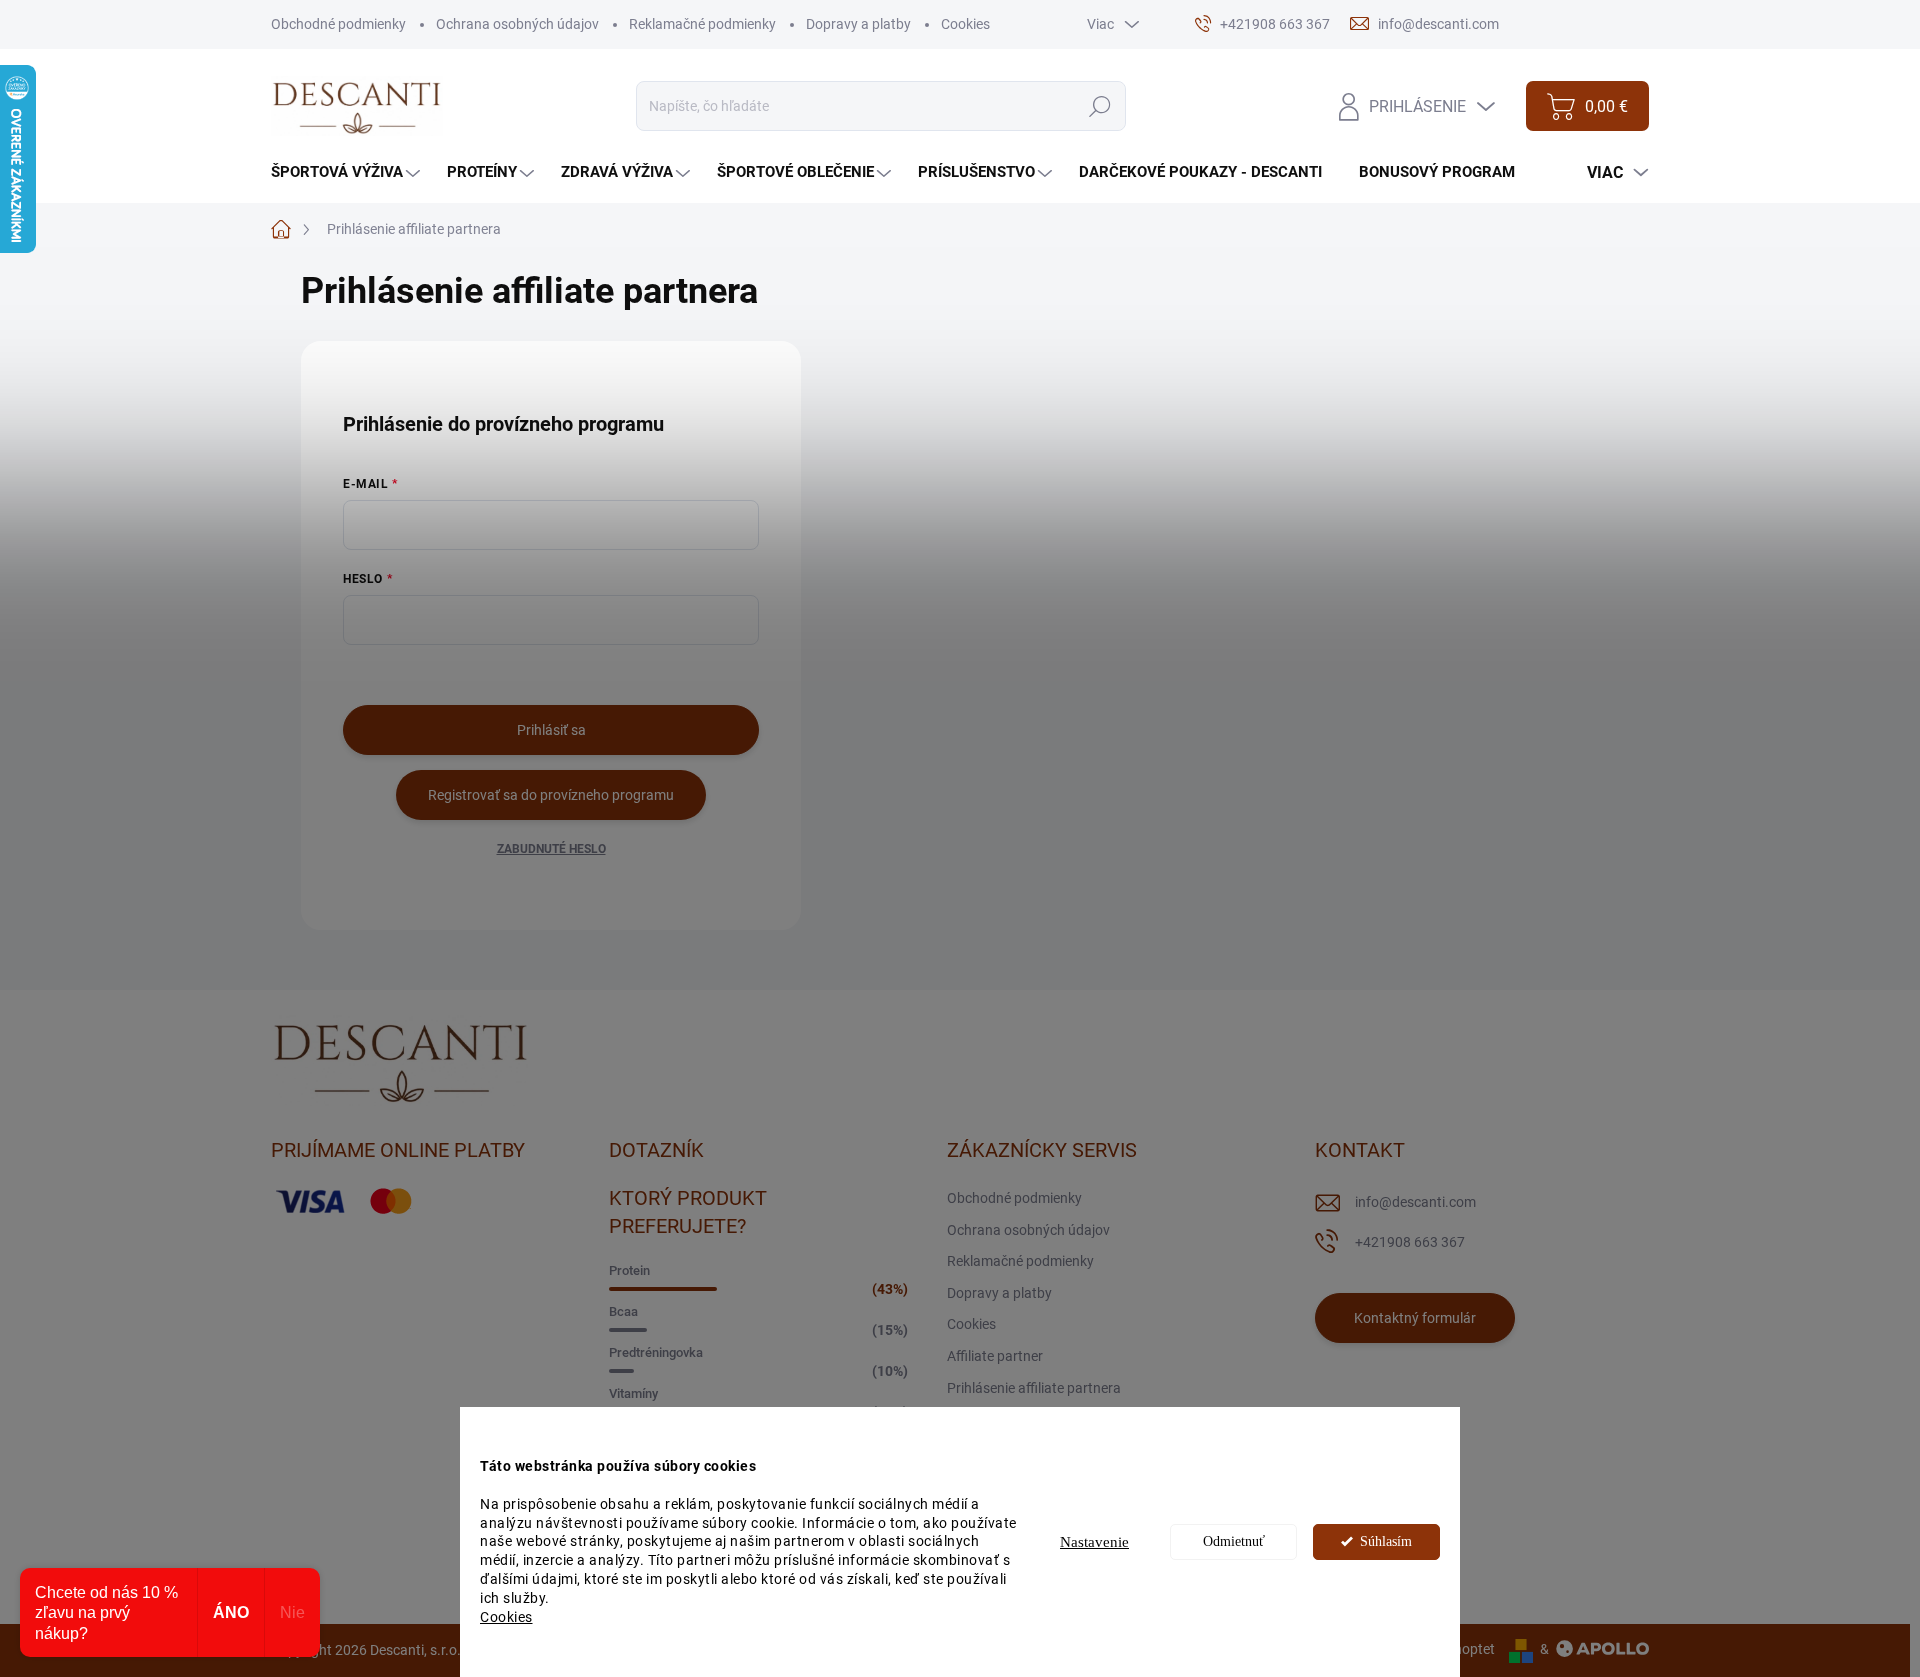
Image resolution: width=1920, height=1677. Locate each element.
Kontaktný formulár (1415, 1318)
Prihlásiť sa (551, 730)
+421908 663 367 (1410, 1242)
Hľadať (1099, 106)
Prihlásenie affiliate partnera (1034, 1388)
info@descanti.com (1415, 1202)
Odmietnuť (1234, 1541)
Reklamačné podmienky (702, 24)
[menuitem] (348, 172)
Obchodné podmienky (338, 24)
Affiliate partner (995, 1356)
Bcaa (623, 1311)
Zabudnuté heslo (551, 849)
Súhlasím (1386, 1541)
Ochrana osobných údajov (517, 24)
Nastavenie (1094, 1542)
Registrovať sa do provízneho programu (551, 795)
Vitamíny (633, 1393)
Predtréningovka (656, 1352)
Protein (629, 1270)
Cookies (506, 1617)
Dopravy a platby (858, 24)
